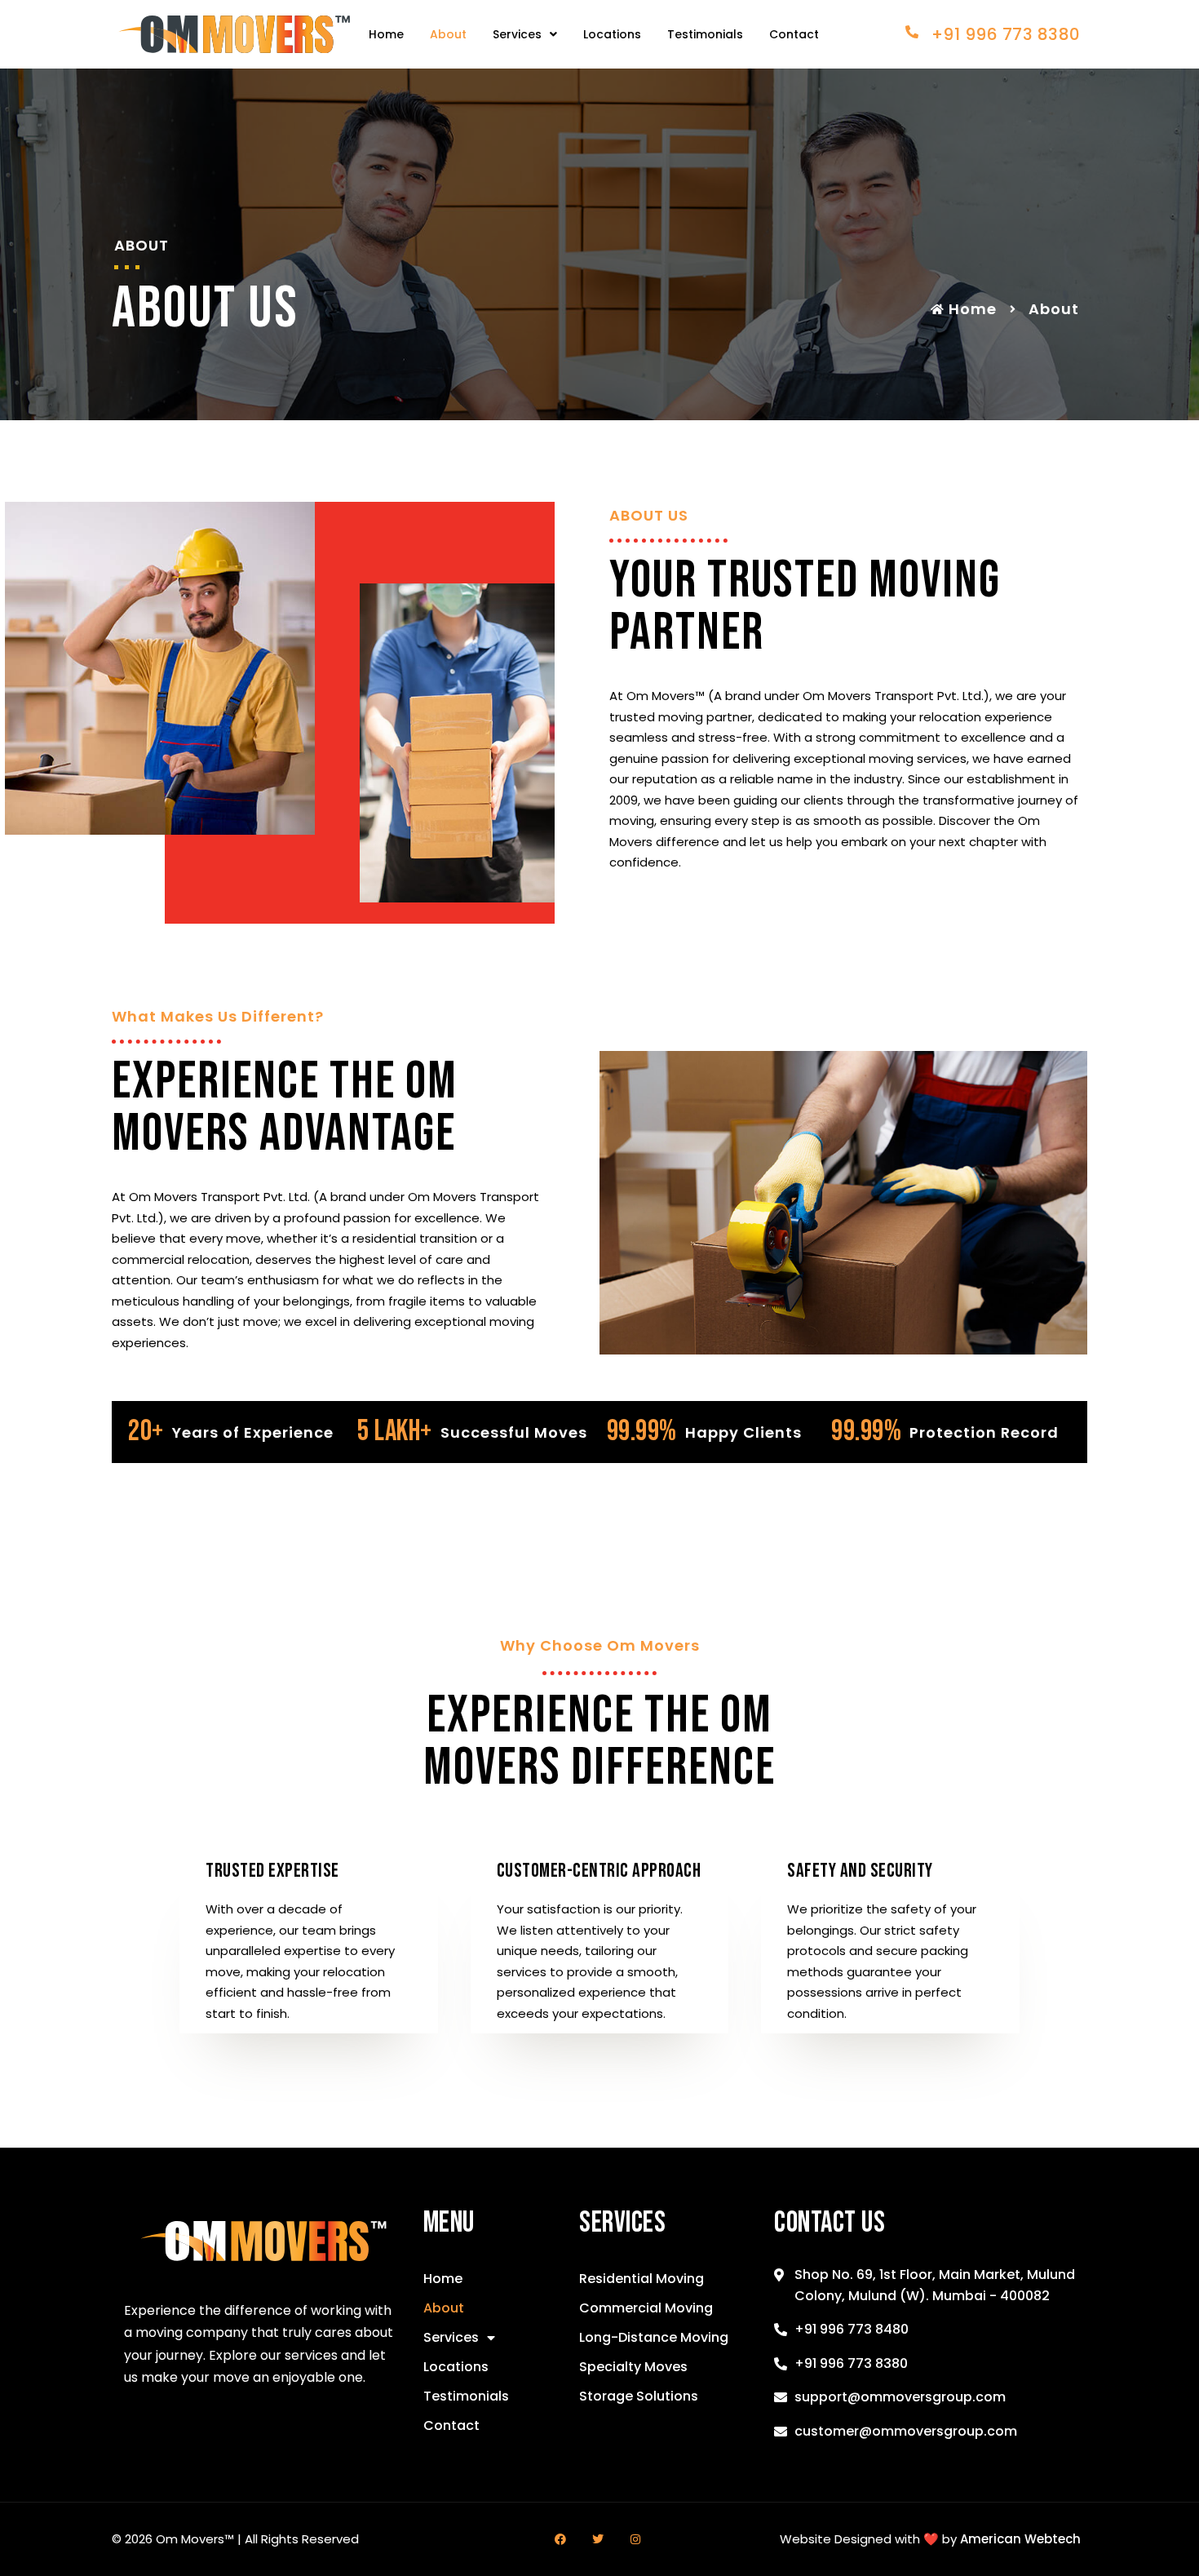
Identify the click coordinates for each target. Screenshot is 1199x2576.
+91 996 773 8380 (1006, 34)
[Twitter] (598, 2539)
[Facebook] (560, 2539)
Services (517, 34)
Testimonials (705, 34)
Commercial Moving (646, 2308)
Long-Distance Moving (654, 2337)
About (448, 34)
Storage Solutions (639, 2396)
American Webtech (1020, 2539)
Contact (794, 34)
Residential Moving (642, 2279)
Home (386, 34)
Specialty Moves (633, 2367)
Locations (612, 34)
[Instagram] (635, 2539)
